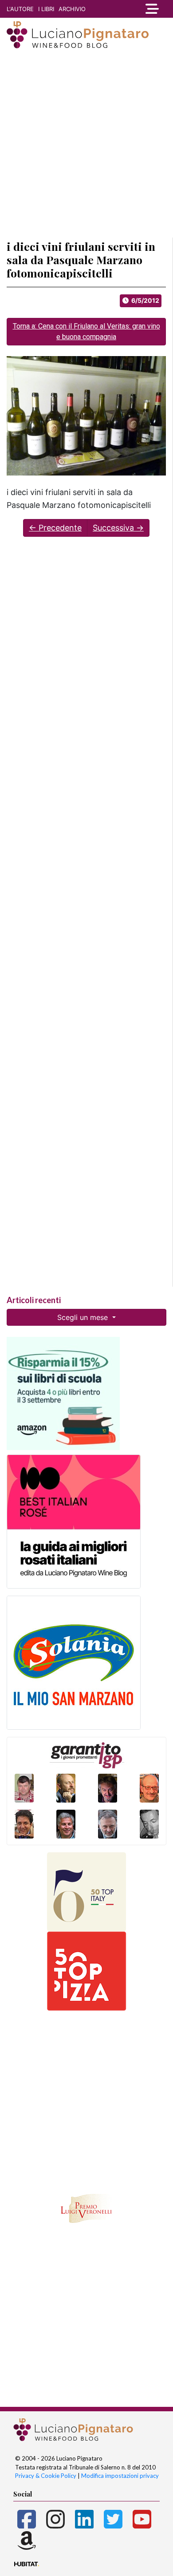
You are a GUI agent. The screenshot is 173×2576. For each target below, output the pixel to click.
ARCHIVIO (72, 9)
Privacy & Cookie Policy (46, 2476)
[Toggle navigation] (152, 9)
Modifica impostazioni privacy (120, 2476)
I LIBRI (46, 9)
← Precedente (55, 528)
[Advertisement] (86, 144)
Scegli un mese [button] (84, 1317)
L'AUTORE (20, 9)
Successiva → (118, 528)
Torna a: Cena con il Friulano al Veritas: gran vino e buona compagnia (86, 331)
